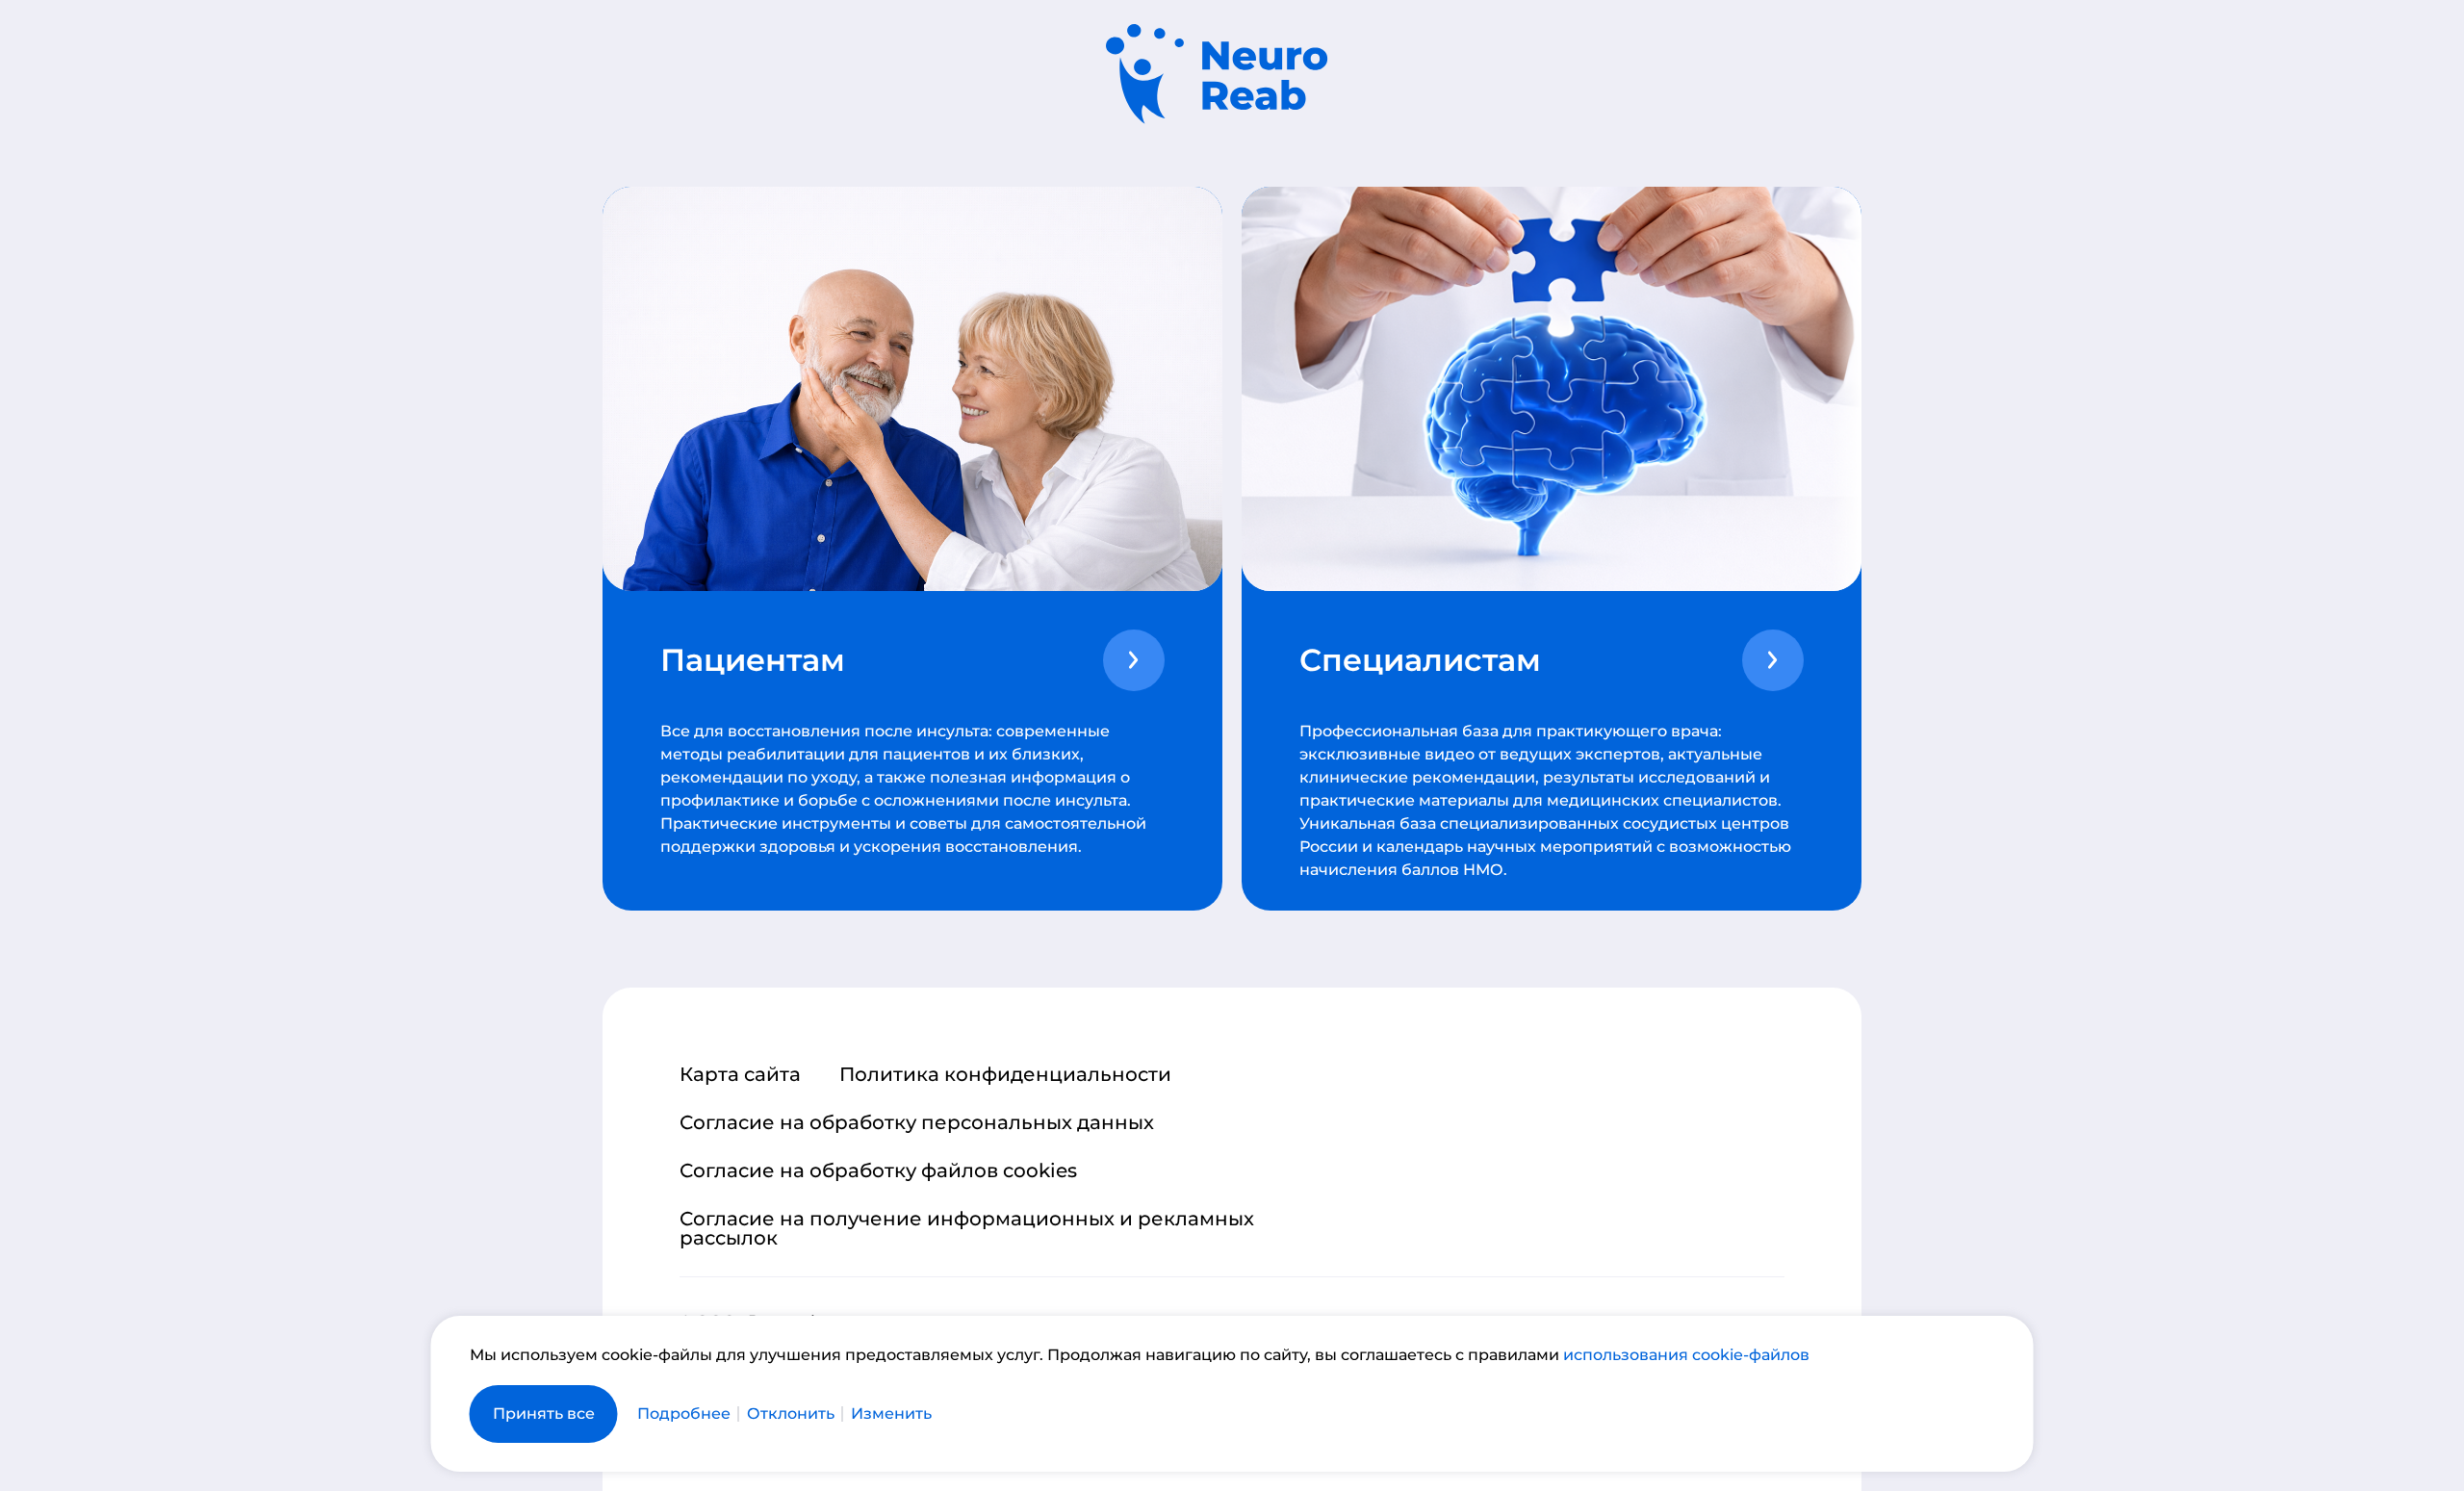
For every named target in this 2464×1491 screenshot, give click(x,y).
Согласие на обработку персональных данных (917, 1122)
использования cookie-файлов (1686, 1355)
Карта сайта (740, 1074)
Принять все (544, 1414)
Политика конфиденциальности (1005, 1074)
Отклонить (791, 1414)
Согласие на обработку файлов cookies (878, 1170)
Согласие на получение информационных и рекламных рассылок (967, 1228)
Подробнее (684, 1414)
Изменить (891, 1414)
